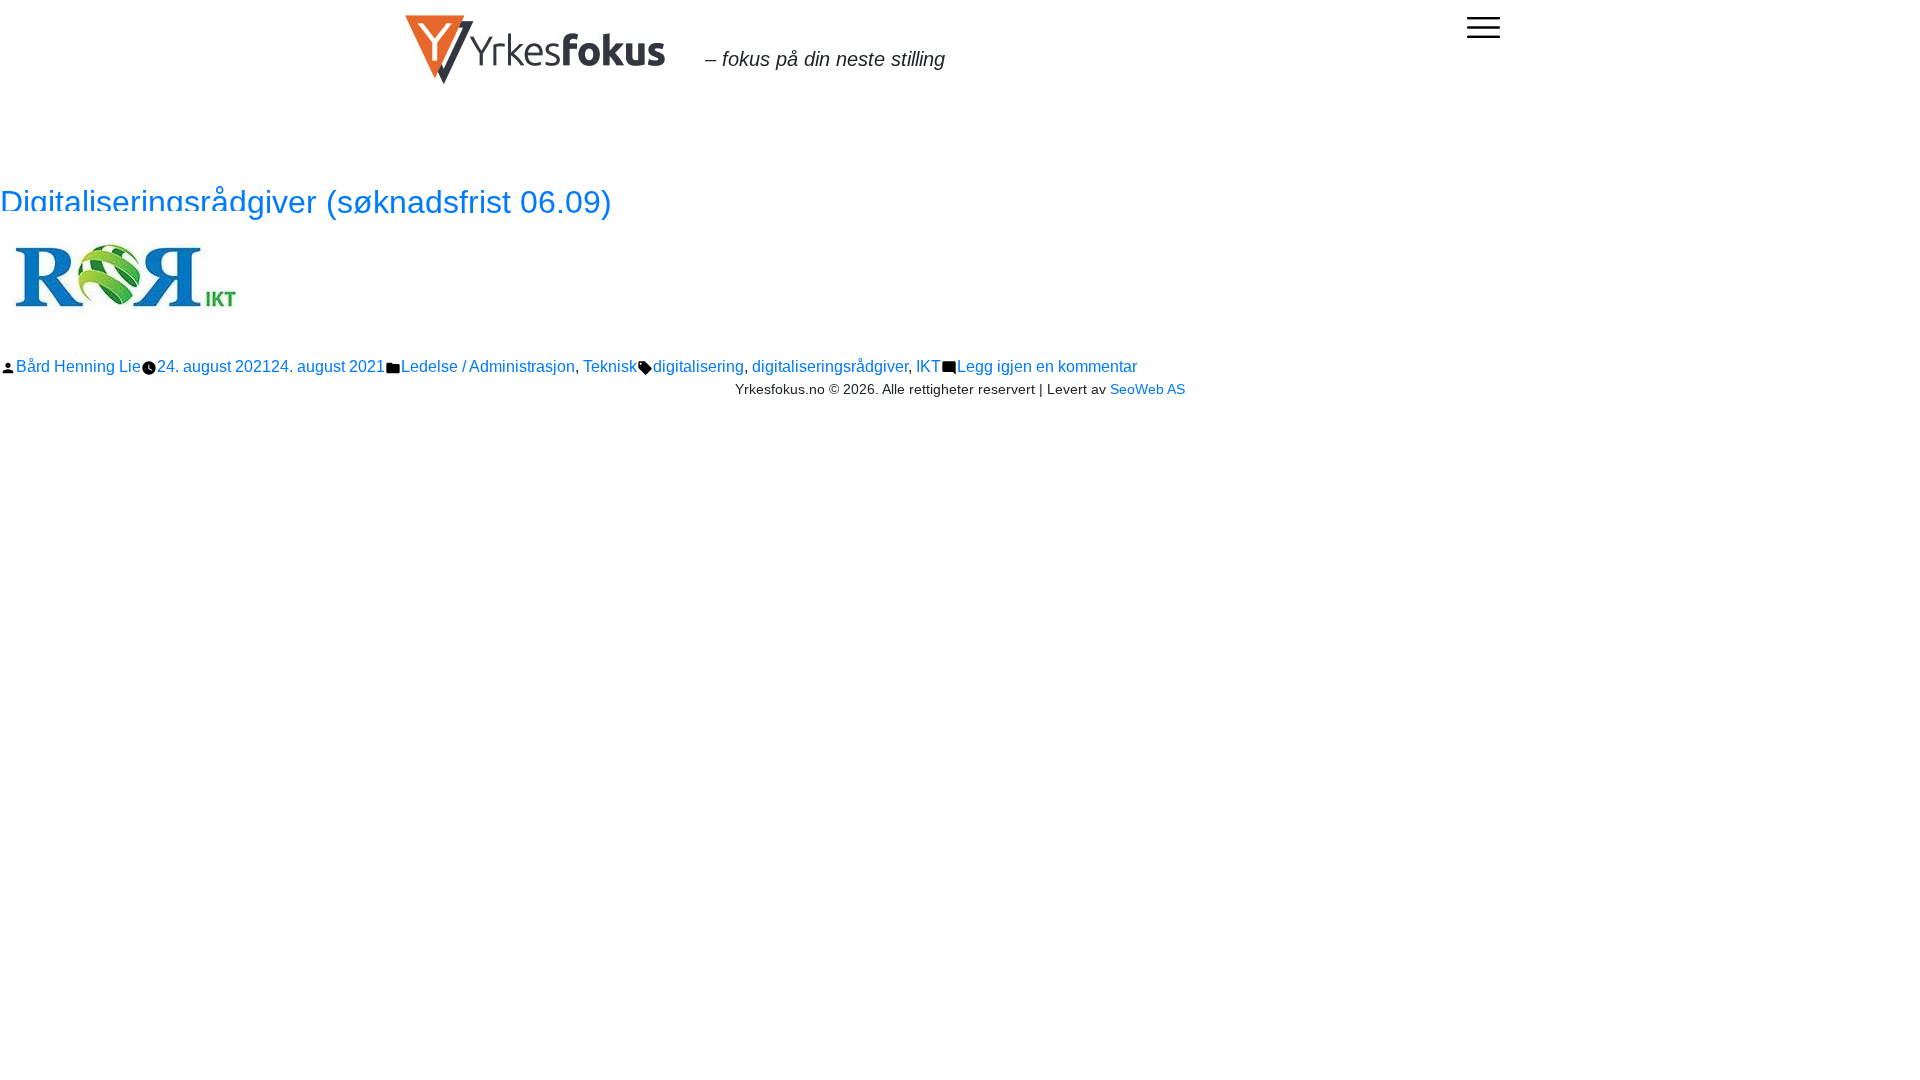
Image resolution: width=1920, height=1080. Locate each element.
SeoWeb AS (1147, 389)
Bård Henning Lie (78, 366)
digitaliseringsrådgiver (830, 366)
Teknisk (610, 366)
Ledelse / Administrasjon (488, 366)
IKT (928, 366)
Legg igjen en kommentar (1047, 366)
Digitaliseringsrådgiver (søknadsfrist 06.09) (306, 202)
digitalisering (698, 366)
